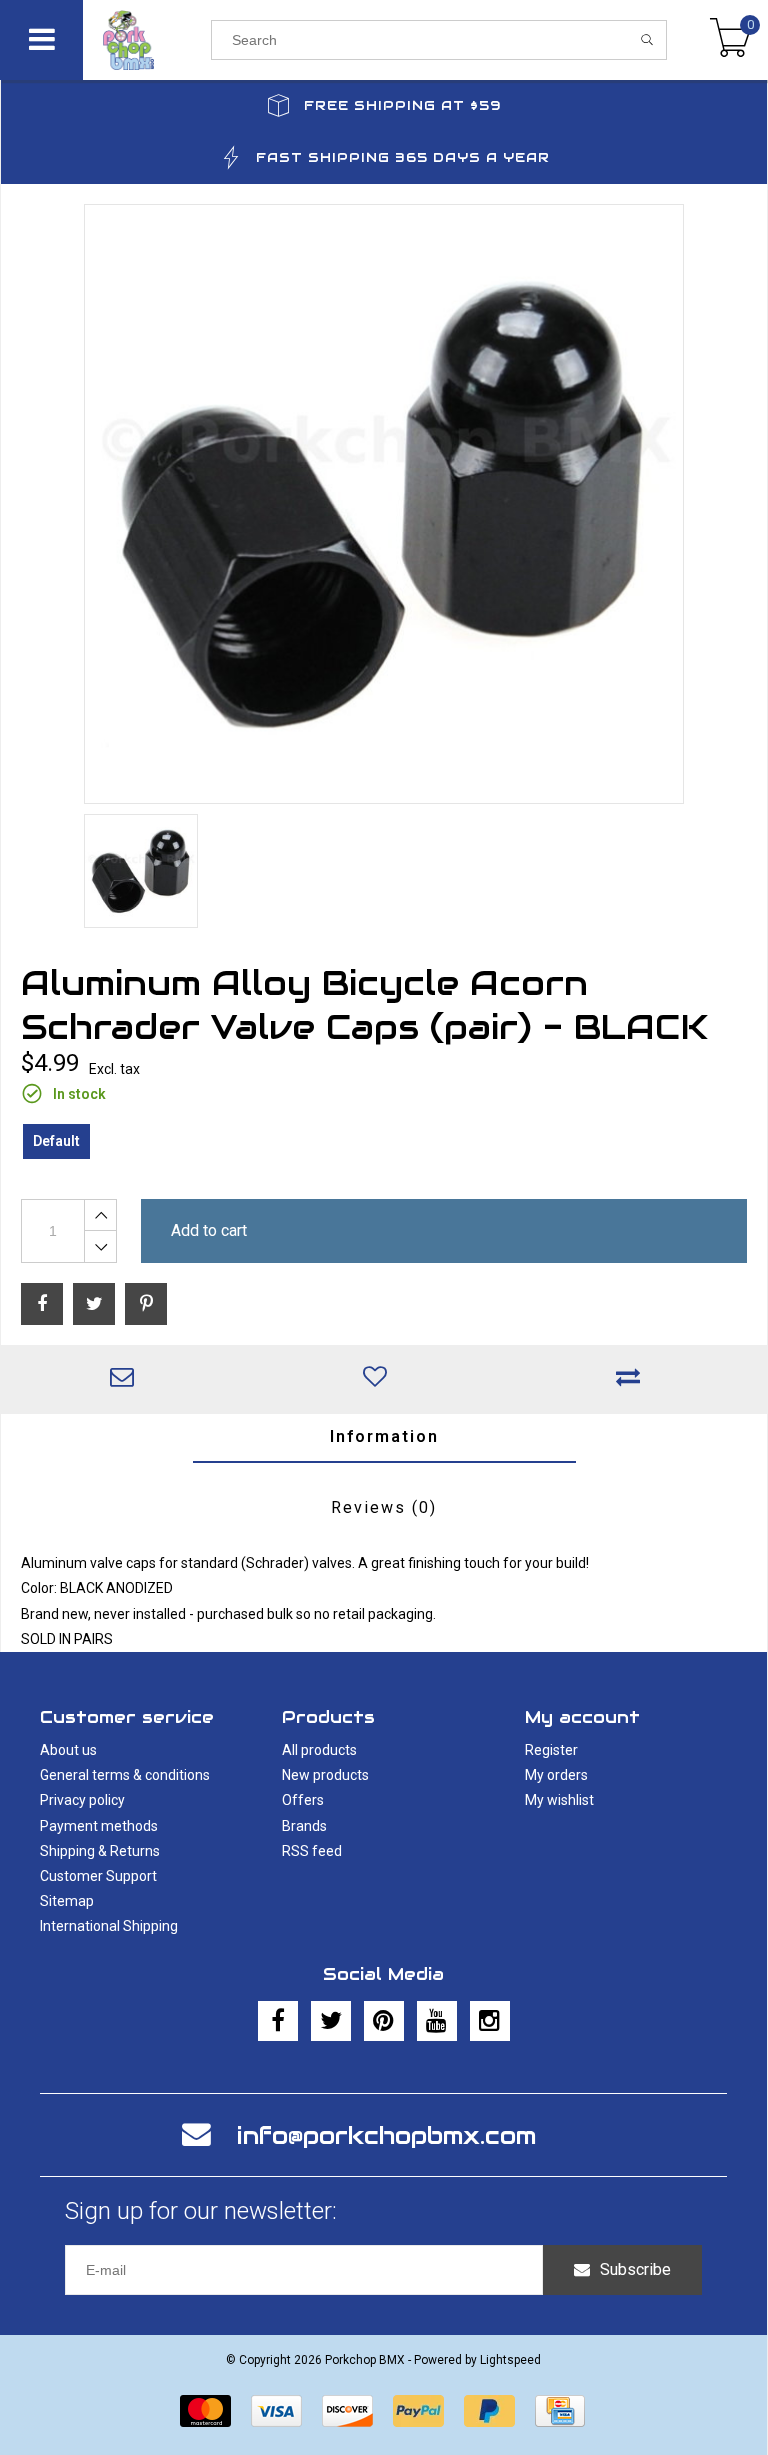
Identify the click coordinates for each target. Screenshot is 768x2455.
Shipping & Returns (100, 1851)
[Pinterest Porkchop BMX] (384, 2021)
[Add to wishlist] (380, 1379)
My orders (556, 1775)
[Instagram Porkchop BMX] (490, 2021)
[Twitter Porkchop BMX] (331, 2021)
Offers (303, 1800)
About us (68, 1750)
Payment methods (99, 1826)
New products (325, 1775)
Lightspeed (510, 2360)
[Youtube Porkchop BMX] (437, 2021)
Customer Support (98, 1876)
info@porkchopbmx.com (386, 2135)
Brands (304, 1826)
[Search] (647, 40)
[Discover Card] (347, 2411)
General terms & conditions (125, 1775)
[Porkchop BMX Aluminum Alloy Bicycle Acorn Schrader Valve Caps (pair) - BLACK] (384, 504)
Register (551, 1750)
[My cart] (730, 40)
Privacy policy (82, 1800)
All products (319, 1750)
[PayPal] (418, 2411)
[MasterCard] (205, 2411)
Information (384, 1436)
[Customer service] (127, 1379)
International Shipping (109, 1926)
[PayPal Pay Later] (489, 2411)
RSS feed (312, 1851)
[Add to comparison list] (633, 1379)
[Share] (42, 1304)
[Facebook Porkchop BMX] (278, 2021)
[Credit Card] (560, 2411)
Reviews (384, 1507)
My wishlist (559, 1800)
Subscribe (635, 2269)
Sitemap (67, 1901)
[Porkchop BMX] (147, 40)
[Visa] (276, 2411)
